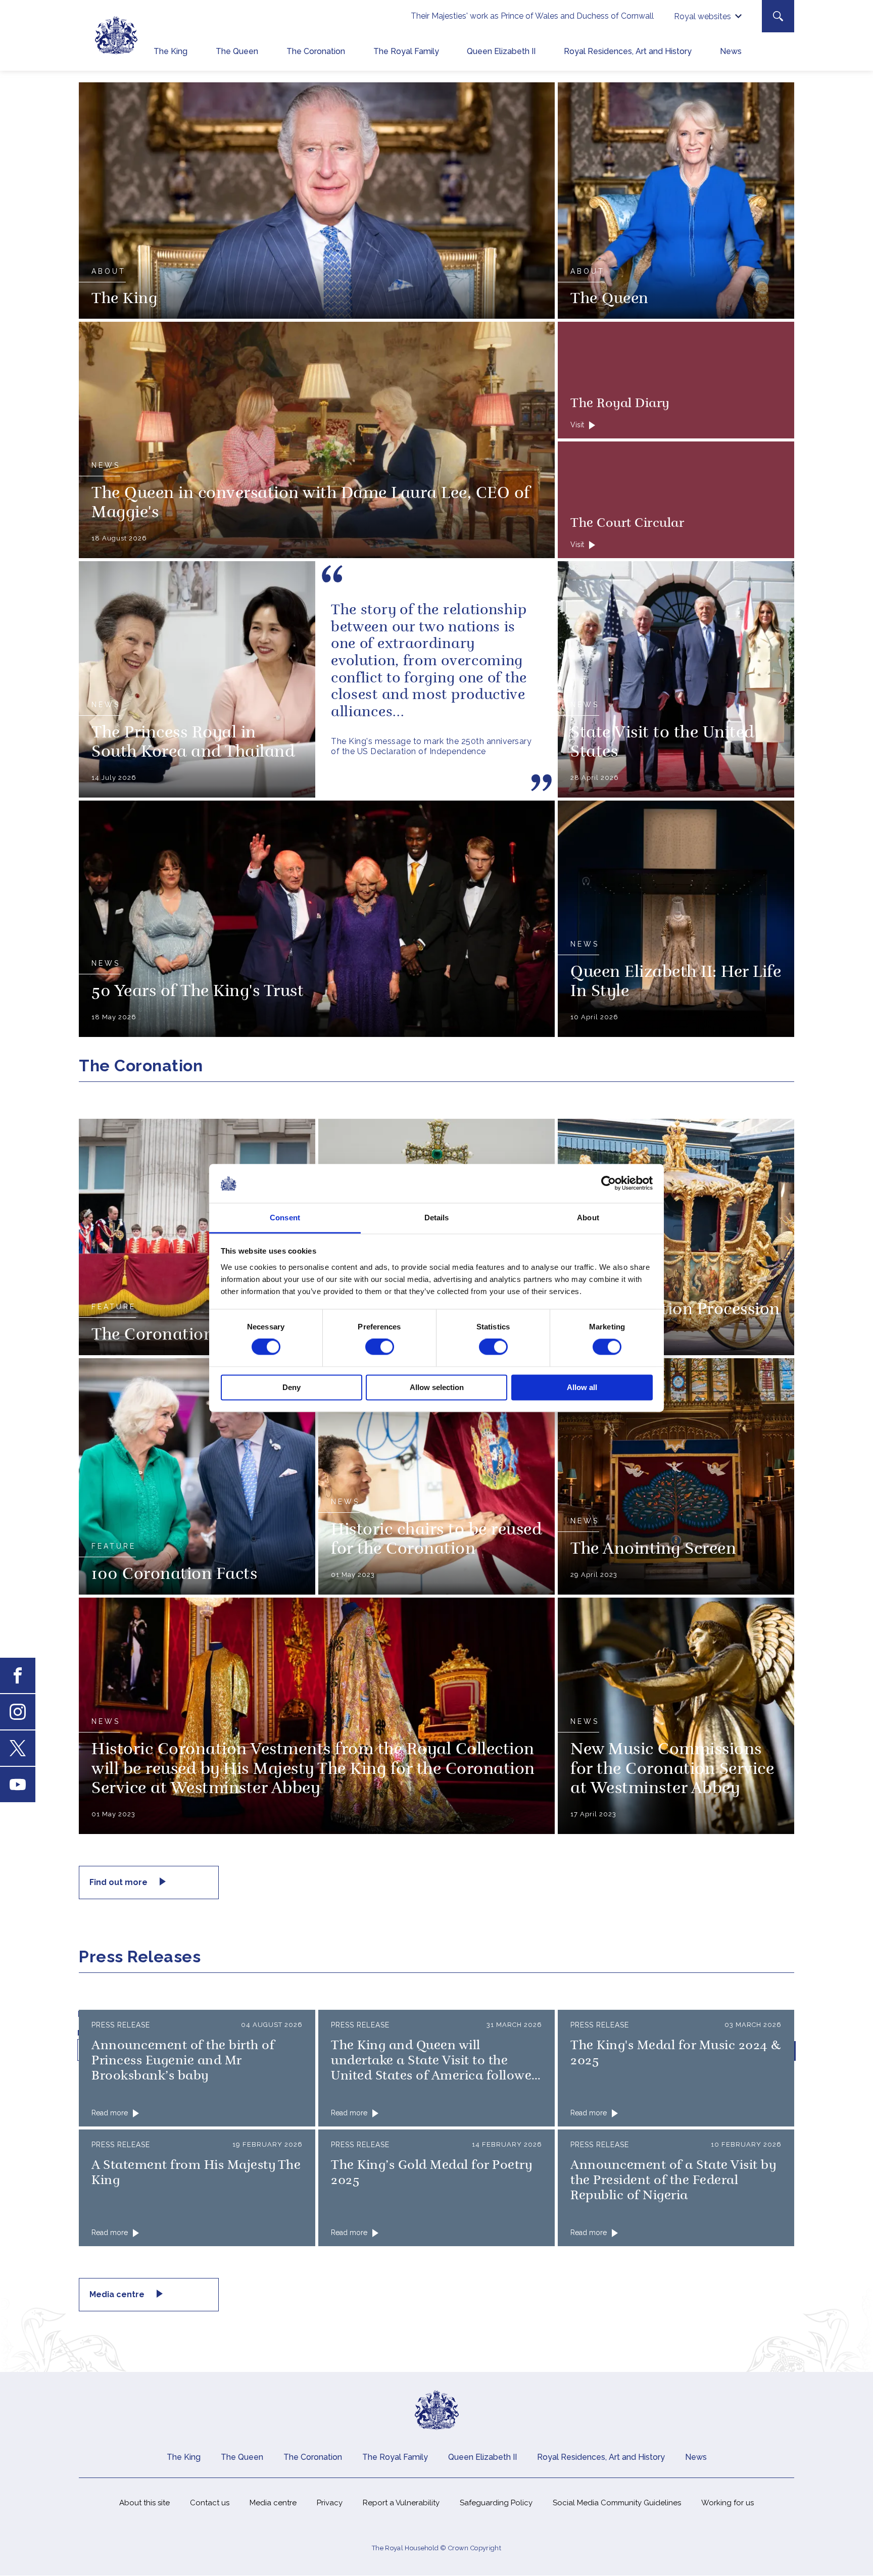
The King (171, 51)
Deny (292, 1387)
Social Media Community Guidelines (617, 2503)
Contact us (210, 2503)
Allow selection (437, 1387)
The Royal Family (406, 51)
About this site (144, 2503)
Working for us (727, 2503)
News (731, 51)
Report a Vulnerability (401, 2503)
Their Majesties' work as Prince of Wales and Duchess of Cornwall (532, 16)
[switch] (380, 1347)
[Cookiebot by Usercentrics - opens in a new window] (609, 1183)
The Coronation (316, 51)
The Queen (237, 51)
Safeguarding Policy (496, 2503)
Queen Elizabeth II (501, 51)
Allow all (582, 1387)
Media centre (118, 2294)
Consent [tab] (285, 1218)
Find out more (119, 1882)
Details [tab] (437, 1218)
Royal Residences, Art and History (628, 51)
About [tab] (588, 1218)
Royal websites (702, 16)
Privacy (330, 2503)
